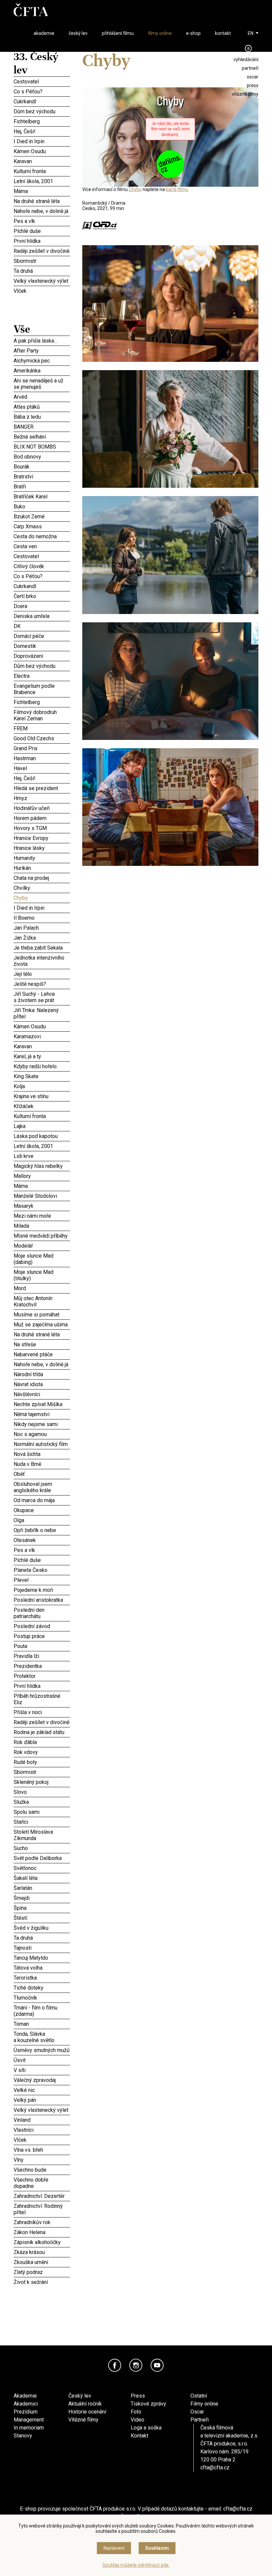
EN (251, 33)
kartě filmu (177, 189)
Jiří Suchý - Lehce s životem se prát (42, 996)
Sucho (42, 1848)
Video (137, 2420)
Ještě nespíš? (42, 983)
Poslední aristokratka (42, 1600)
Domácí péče (42, 635)
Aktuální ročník (85, 2404)
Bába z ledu (42, 417)
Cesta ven (42, 546)
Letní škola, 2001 (42, 181)
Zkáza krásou (42, 2252)
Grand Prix (42, 748)
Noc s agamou (42, 1433)
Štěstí (42, 1917)
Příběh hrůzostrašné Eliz (42, 1698)
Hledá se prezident (42, 788)
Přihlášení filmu (118, 33)
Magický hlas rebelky (42, 1166)
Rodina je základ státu (42, 1731)
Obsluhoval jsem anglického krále (42, 1486)
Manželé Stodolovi (42, 1196)
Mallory (42, 1176)
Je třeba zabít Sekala (42, 948)
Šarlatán (42, 1888)
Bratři (42, 486)
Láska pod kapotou (42, 1135)
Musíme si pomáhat (42, 1314)
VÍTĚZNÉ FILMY (245, 94)
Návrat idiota (42, 1383)
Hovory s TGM (42, 828)
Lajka (42, 1126)
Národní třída (42, 1374)
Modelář (42, 1246)
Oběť (42, 1474)
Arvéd (42, 397)
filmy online (160, 33)
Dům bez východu (42, 111)
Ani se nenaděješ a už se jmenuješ (42, 383)
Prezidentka (42, 1666)
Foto (136, 2412)
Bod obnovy (42, 457)
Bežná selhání (42, 437)
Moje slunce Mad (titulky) (42, 1274)
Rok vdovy (42, 1752)
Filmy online (204, 2404)
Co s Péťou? (42, 91)
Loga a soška (146, 2428)
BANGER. (42, 427)
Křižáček (42, 1106)
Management (29, 2420)
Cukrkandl (42, 101)
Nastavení (114, 2548)
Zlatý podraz (42, 2272)
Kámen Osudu (42, 151)
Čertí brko (42, 595)
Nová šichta (42, 1453)
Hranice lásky (42, 848)
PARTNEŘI (250, 68)
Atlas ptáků (42, 406)
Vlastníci (42, 2130)
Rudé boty (42, 1761)
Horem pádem (42, 817)
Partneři (200, 2420)
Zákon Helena (42, 2232)
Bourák (42, 466)
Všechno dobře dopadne (42, 2182)
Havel (42, 768)
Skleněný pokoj (42, 1782)
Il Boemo (42, 918)
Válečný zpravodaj (42, 2080)
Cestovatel (42, 81)
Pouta (42, 1645)
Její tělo (42, 974)
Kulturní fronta (42, 171)
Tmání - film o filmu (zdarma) (42, 2010)
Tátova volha (42, 1968)
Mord (42, 1288)
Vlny (42, 2160)
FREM (42, 728)
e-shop (193, 33)
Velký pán (42, 2100)
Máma (42, 191)
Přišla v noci (42, 1712)
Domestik (42, 645)
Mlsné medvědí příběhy (42, 1236)
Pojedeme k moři (42, 1590)
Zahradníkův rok (42, 2222)
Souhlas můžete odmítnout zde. (136, 2565)
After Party (42, 351)
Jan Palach (42, 928)
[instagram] (136, 2365)
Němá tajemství (42, 1414)
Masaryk (42, 1206)
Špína (42, 1908)
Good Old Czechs (42, 738)
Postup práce (42, 1636)
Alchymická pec (42, 360)
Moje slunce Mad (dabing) (42, 1258)
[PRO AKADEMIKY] (248, 48)
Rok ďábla (42, 1741)
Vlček (42, 291)
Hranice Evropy (42, 838)
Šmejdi (42, 1898)
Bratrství (42, 476)
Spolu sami (42, 1811)
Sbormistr (42, 261)
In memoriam (29, 2428)
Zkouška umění (42, 2262)
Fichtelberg (42, 121)
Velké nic (42, 2090)
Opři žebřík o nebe (42, 1530)
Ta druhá (42, 271)
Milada (42, 1226)
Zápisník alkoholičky (42, 2242)
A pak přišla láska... (42, 341)
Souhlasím (157, 2548)
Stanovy (23, 2436)
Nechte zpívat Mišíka (42, 1404)
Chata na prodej (42, 878)
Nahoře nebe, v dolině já (42, 211)
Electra (42, 676)
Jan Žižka (42, 938)
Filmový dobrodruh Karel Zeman (42, 714)
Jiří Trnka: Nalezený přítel (42, 1012)
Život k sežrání (42, 2282)
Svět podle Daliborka (42, 1858)
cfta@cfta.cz (215, 2468)
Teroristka (42, 1978)
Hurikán (42, 868)
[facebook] (115, 2365)
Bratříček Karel (42, 496)
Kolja (42, 1086)
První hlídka (42, 241)
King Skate (42, 1075)
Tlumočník (42, 1998)
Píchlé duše (42, 231)
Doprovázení (42, 656)
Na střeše (42, 1344)
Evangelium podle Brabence (42, 688)
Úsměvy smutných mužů (42, 2050)
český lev (78, 33)
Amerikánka (42, 370)
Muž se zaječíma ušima (42, 1324)
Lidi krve (42, 1155)
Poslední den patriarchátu (42, 1612)
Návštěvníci (42, 1394)
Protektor (42, 1675)
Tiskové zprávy (148, 2404)
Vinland (42, 2120)
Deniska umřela (42, 616)
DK (42, 626)
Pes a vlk (42, 221)
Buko (42, 506)
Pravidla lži (42, 1655)
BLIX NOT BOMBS (42, 447)
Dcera (42, 605)
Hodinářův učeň (42, 808)
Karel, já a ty (42, 1056)
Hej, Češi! (42, 131)
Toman (42, 2024)
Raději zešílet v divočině (42, 251)
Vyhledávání (246, 59)
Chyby (42, 897)
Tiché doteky (42, 1988)
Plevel (42, 1580)
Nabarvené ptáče (42, 1354)
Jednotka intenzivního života (42, 960)
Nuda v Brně (42, 1463)
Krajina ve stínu (42, 1096)
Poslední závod (42, 1626)
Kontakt (139, 2436)
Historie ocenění (87, 2412)
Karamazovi (42, 1035)
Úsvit (42, 2060)
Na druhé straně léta (42, 201)
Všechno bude (42, 2170)
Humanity (42, 857)
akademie (44, 33)
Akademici (26, 2404)
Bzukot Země (42, 516)
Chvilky (42, 888)
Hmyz (42, 798)
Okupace (42, 1509)
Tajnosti (42, 1947)
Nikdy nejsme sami (42, 1424)
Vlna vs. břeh (42, 2150)
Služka (42, 1802)
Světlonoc (42, 1868)
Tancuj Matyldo (42, 1958)
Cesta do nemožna (42, 536)
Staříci (42, 1822)
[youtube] (157, 2365)
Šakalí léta (42, 1877)
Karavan (42, 161)
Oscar (197, 2412)
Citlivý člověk (42, 566)
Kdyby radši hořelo (42, 1066)
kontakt (223, 33)
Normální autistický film (42, 1444)
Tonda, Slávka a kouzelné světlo (42, 2036)
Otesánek (42, 1540)
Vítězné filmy (83, 2420)
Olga (42, 1520)
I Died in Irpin (42, 141)
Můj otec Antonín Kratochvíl (42, 1300)
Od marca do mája (42, 1500)
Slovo (42, 1792)
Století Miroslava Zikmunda (42, 1834)
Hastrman (42, 757)
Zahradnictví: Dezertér (42, 2196)
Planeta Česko (42, 1569)
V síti (42, 2070)
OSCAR (253, 77)
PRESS (253, 85)
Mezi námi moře (42, 1216)
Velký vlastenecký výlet (41, 281)
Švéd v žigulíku (42, 1927)
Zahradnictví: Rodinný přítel (42, 2208)
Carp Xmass (42, 526)
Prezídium (26, 2412)
